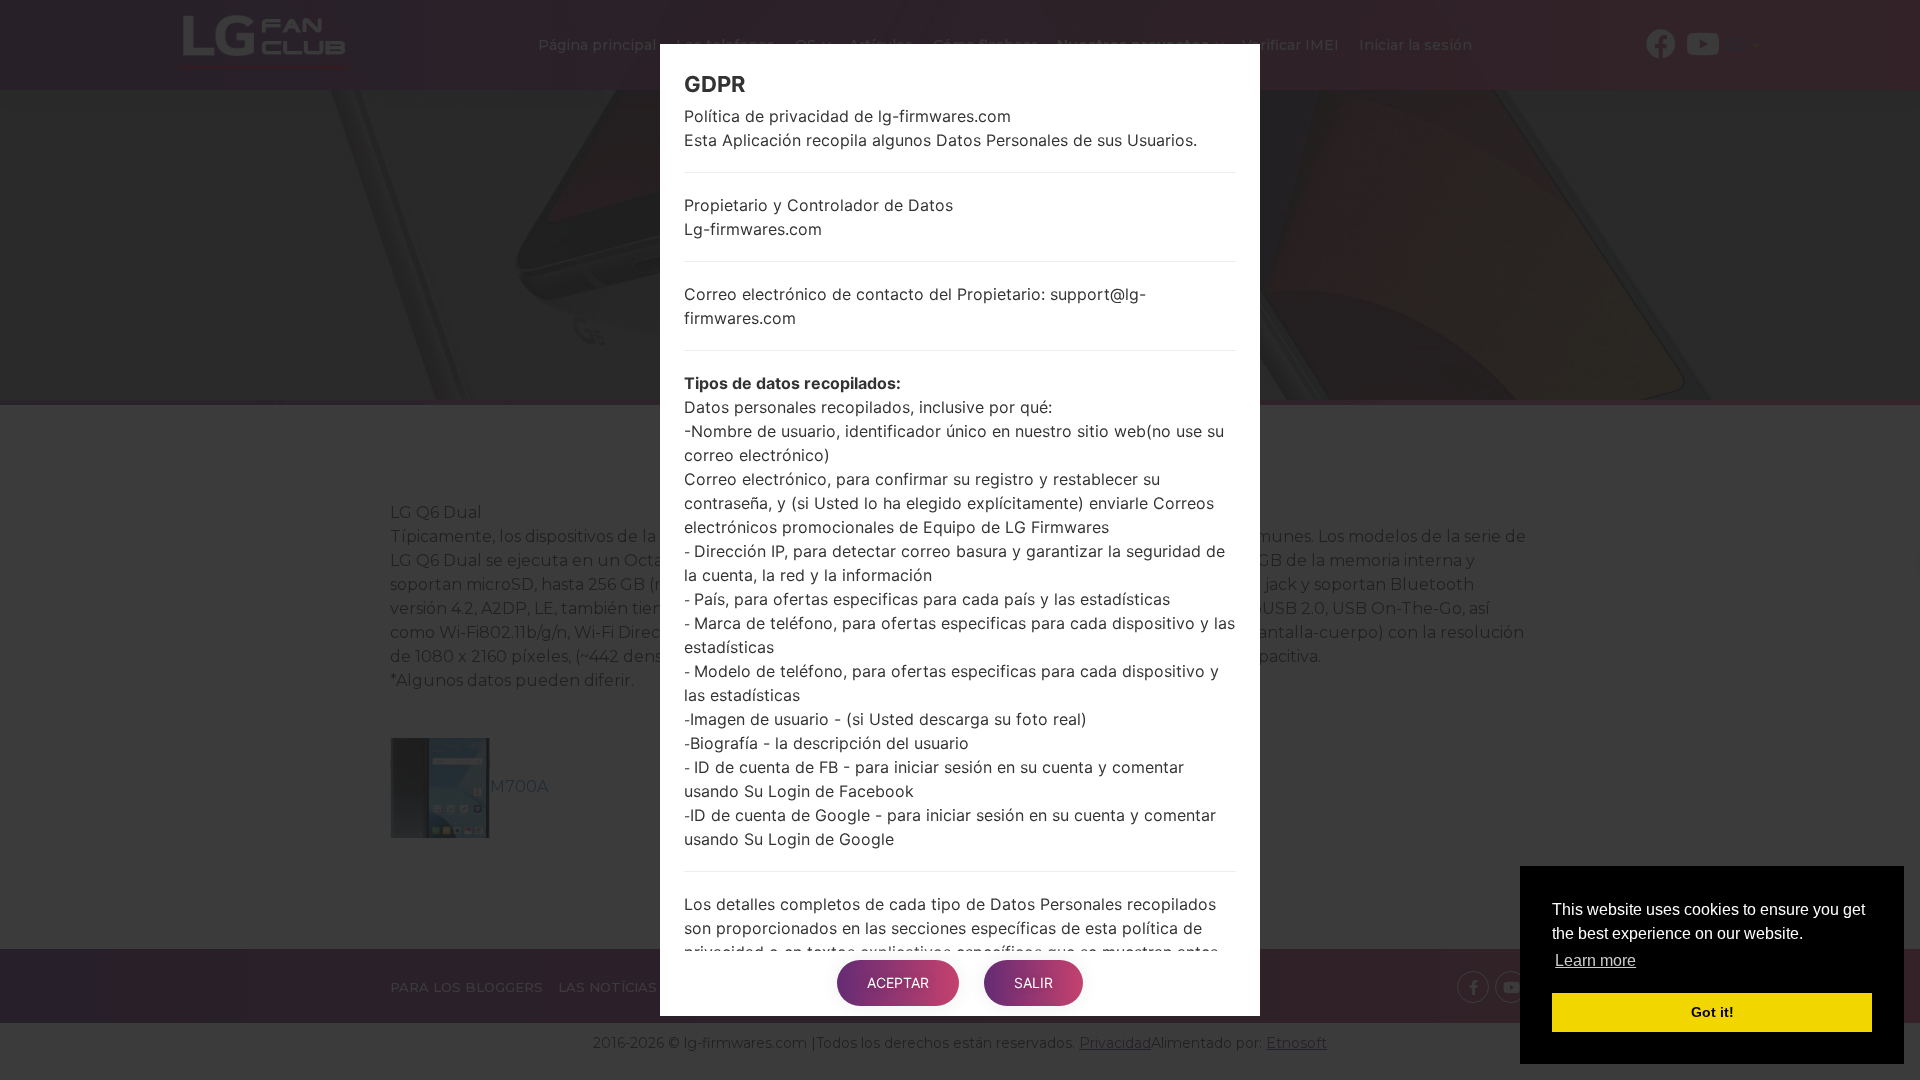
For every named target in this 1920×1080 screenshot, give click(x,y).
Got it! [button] (1712, 1012)
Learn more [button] (1595, 960)
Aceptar (898, 982)
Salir (1033, 982)
